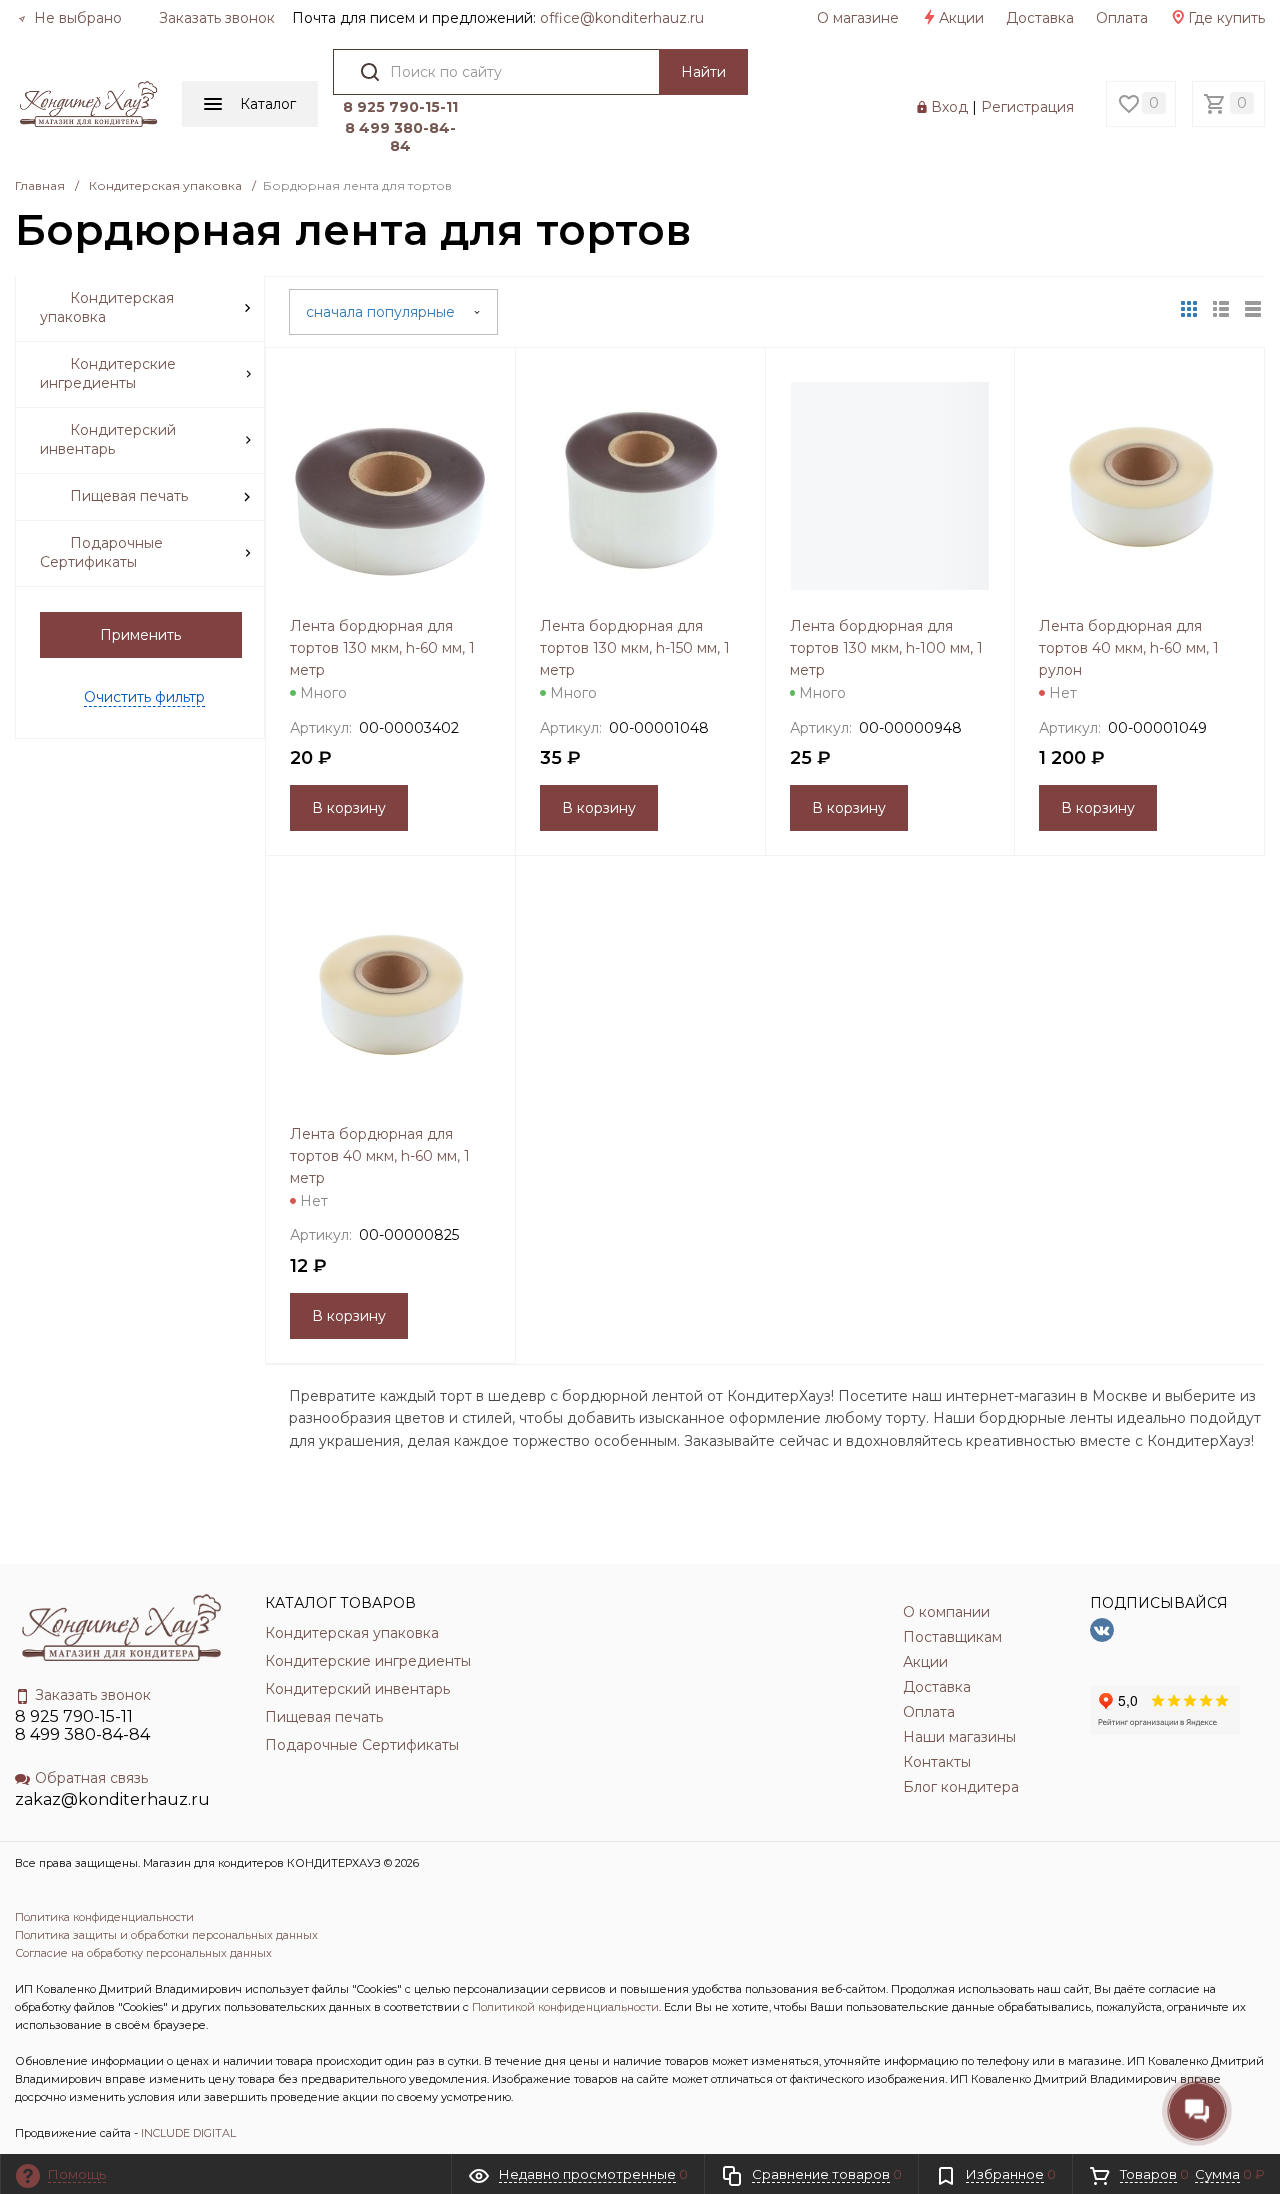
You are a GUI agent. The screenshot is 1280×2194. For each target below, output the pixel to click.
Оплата (1122, 18)
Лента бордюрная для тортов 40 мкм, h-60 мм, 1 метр (380, 1156)
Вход (949, 107)
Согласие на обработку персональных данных (143, 1953)
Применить (140, 635)
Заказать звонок (217, 18)
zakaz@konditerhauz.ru (112, 1799)
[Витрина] (1189, 309)
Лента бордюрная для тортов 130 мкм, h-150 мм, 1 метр (635, 648)
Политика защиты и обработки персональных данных (166, 1935)
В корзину (349, 808)
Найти (703, 72)
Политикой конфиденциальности (565, 2007)
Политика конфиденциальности (104, 1917)
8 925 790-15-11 (400, 107)
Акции (961, 18)
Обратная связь (91, 1778)
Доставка (1040, 18)
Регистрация (1027, 107)
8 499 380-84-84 (400, 137)
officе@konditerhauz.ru (622, 18)
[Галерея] (1221, 309)
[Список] (1253, 309)
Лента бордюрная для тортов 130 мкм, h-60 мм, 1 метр (382, 648)
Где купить (1226, 18)
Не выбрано (76, 18)
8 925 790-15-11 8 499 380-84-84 (82, 1725)
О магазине (858, 18)
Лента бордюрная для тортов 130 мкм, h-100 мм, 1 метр (886, 648)
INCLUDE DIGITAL (188, 2133)
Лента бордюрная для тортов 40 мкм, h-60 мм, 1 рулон (1129, 648)
